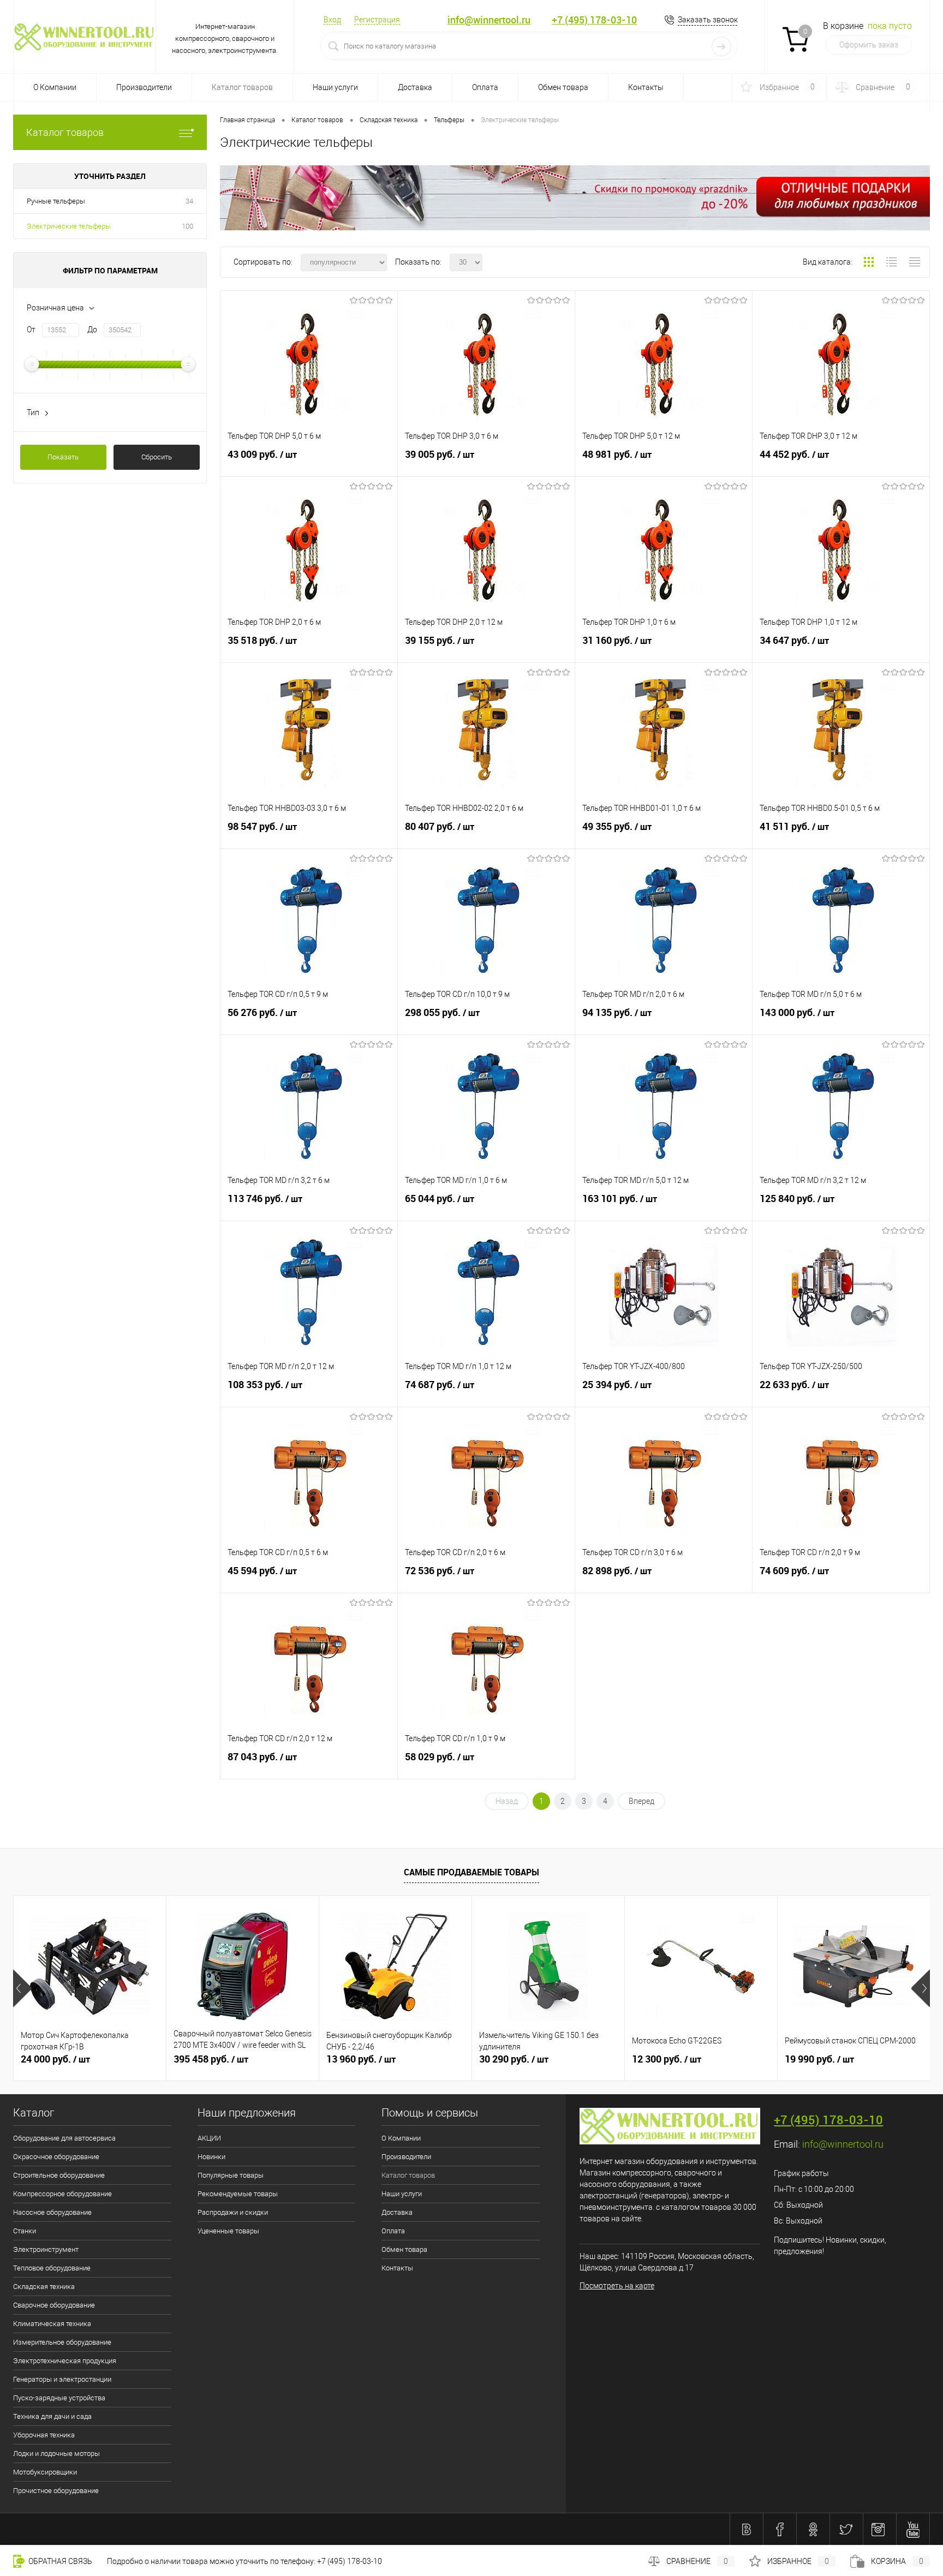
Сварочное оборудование (54, 2305)
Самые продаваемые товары (471, 1872)
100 (187, 226)
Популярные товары (231, 2175)
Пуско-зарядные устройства (59, 2398)
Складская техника (44, 2287)
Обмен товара (563, 87)
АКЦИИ (209, 2138)
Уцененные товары (228, 2231)
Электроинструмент (46, 2249)
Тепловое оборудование (52, 2268)
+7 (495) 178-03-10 (594, 20)
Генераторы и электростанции (62, 2379)
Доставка (415, 87)
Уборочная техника (44, 2435)
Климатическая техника (52, 2324)
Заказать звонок (708, 20)
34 (189, 201)
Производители (144, 87)
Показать (63, 457)
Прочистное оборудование (56, 2491)
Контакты (646, 87)
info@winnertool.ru (489, 20)
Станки (25, 2231)
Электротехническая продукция (65, 2361)
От (31, 330)
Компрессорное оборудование (62, 2194)
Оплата (485, 87)
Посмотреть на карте (617, 2286)
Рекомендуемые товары (238, 2194)
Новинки (211, 2157)
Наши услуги (335, 87)
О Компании (55, 87)
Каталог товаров (65, 132)
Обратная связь (59, 2561)
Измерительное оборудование (62, 2342)
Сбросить (157, 457)
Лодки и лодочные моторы (56, 2454)
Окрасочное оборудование (56, 2157)
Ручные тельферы (56, 201)
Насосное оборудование (52, 2212)
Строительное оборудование (59, 2175)
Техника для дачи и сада (52, 2416)
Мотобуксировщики (45, 2472)
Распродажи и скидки (233, 2212)
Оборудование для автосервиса (64, 2138)
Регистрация (377, 20)
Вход (332, 20)
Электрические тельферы (69, 226)
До (92, 330)
